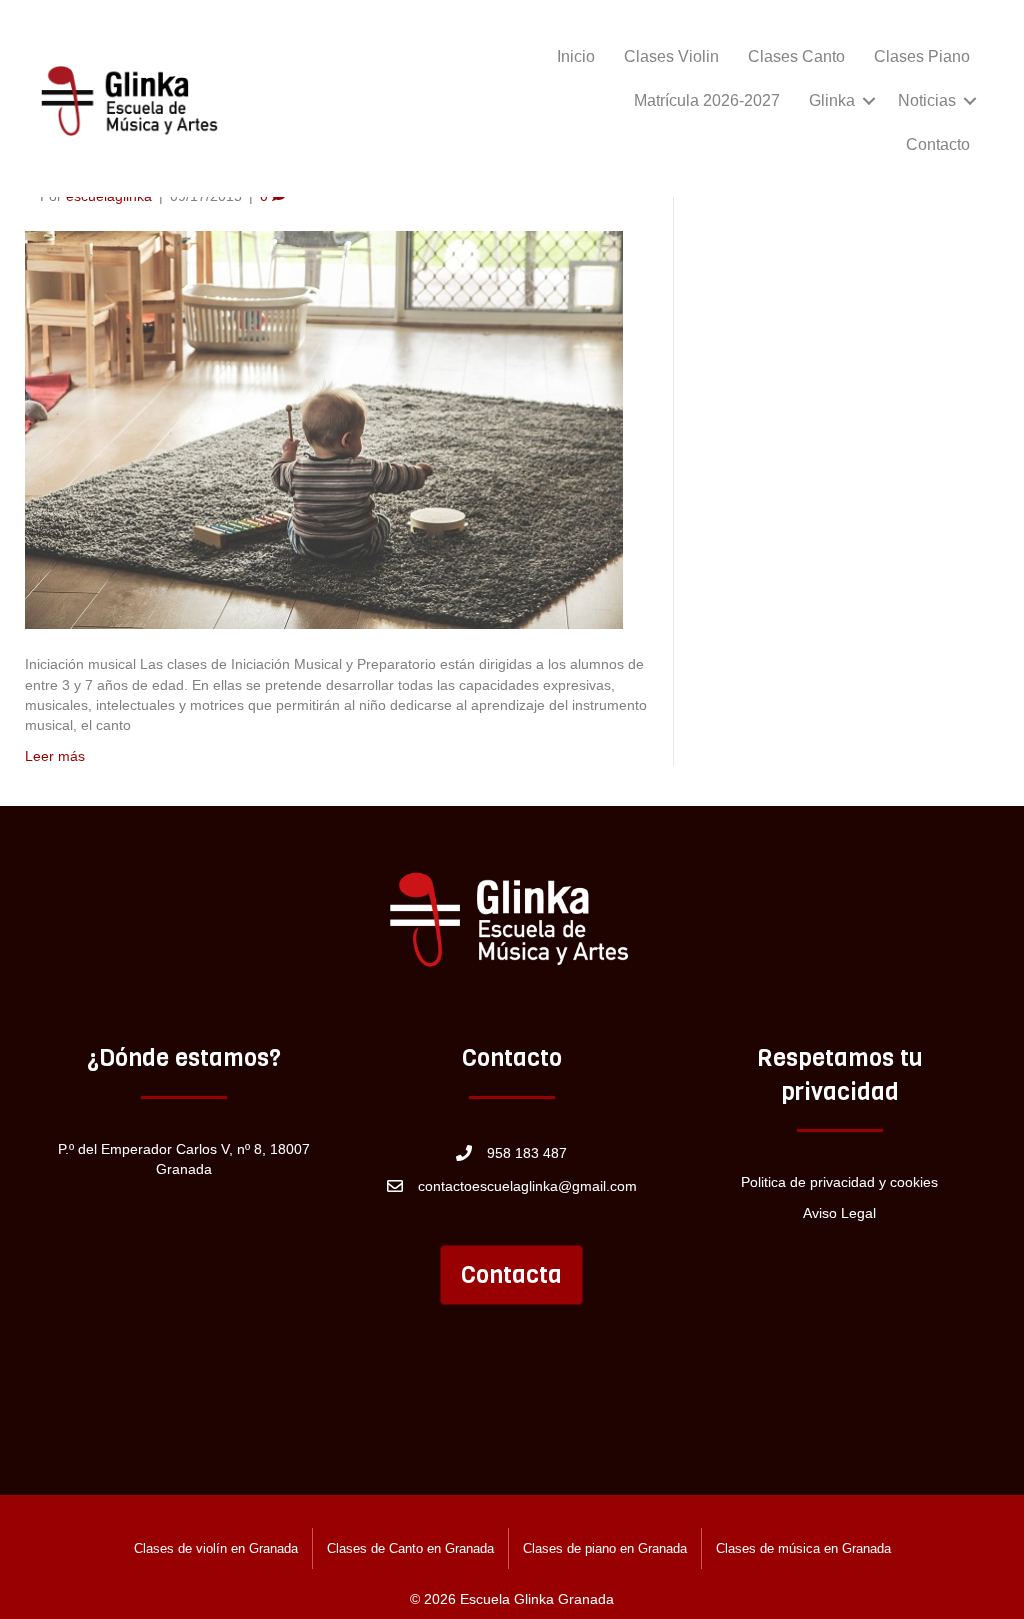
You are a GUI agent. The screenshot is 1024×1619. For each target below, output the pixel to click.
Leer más (55, 756)
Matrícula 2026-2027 (707, 100)
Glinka (832, 100)
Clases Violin (671, 56)
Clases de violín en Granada (216, 1548)
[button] (869, 101)
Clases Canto (796, 56)
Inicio (576, 56)
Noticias (927, 100)
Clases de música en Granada (803, 1548)
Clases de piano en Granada (605, 1548)
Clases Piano (922, 56)
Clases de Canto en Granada (410, 1548)
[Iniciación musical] (324, 429)
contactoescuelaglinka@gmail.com (527, 1186)
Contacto (938, 144)
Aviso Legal (839, 1213)
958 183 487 (527, 1153)
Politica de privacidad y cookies (839, 1182)
